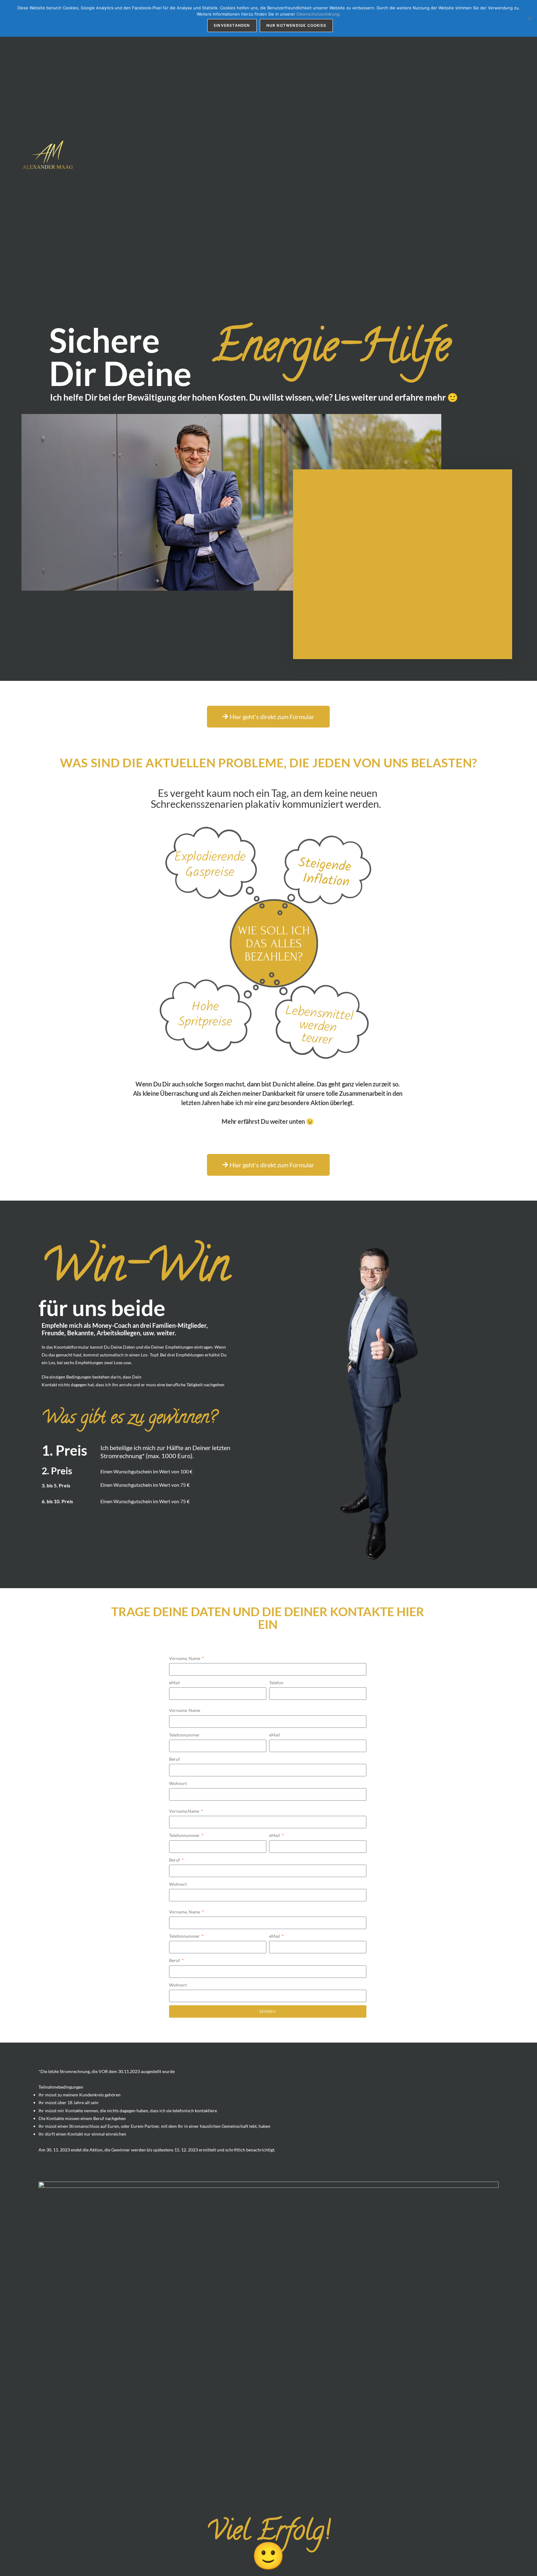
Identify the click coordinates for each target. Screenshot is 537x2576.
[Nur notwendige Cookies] (529, 18)
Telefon (276, 1683)
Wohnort (178, 1783)
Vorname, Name (185, 1658)
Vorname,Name (185, 1811)
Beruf (174, 1759)
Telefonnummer (184, 1735)
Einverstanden (232, 25)
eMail (174, 1683)
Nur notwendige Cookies (296, 25)
